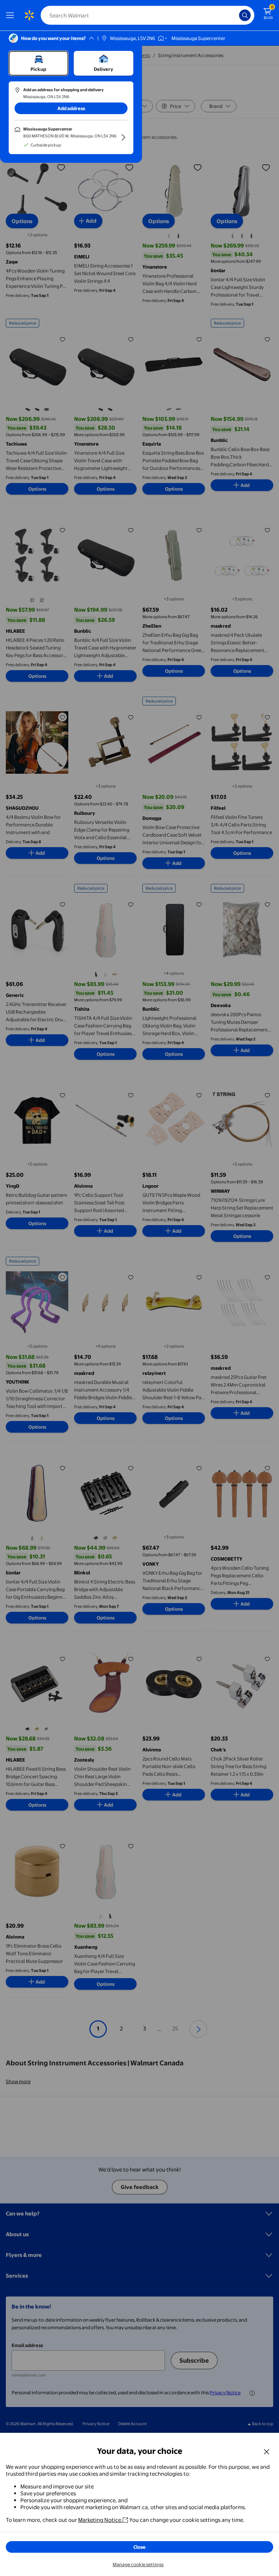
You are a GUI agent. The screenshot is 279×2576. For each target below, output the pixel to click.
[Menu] (12, 15)
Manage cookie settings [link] (138, 2564)
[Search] (245, 15)
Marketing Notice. (100, 2520)
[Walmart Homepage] (29, 15)
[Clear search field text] (235, 15)
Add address (71, 108)
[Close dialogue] (267, 2451)
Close (139, 2547)
